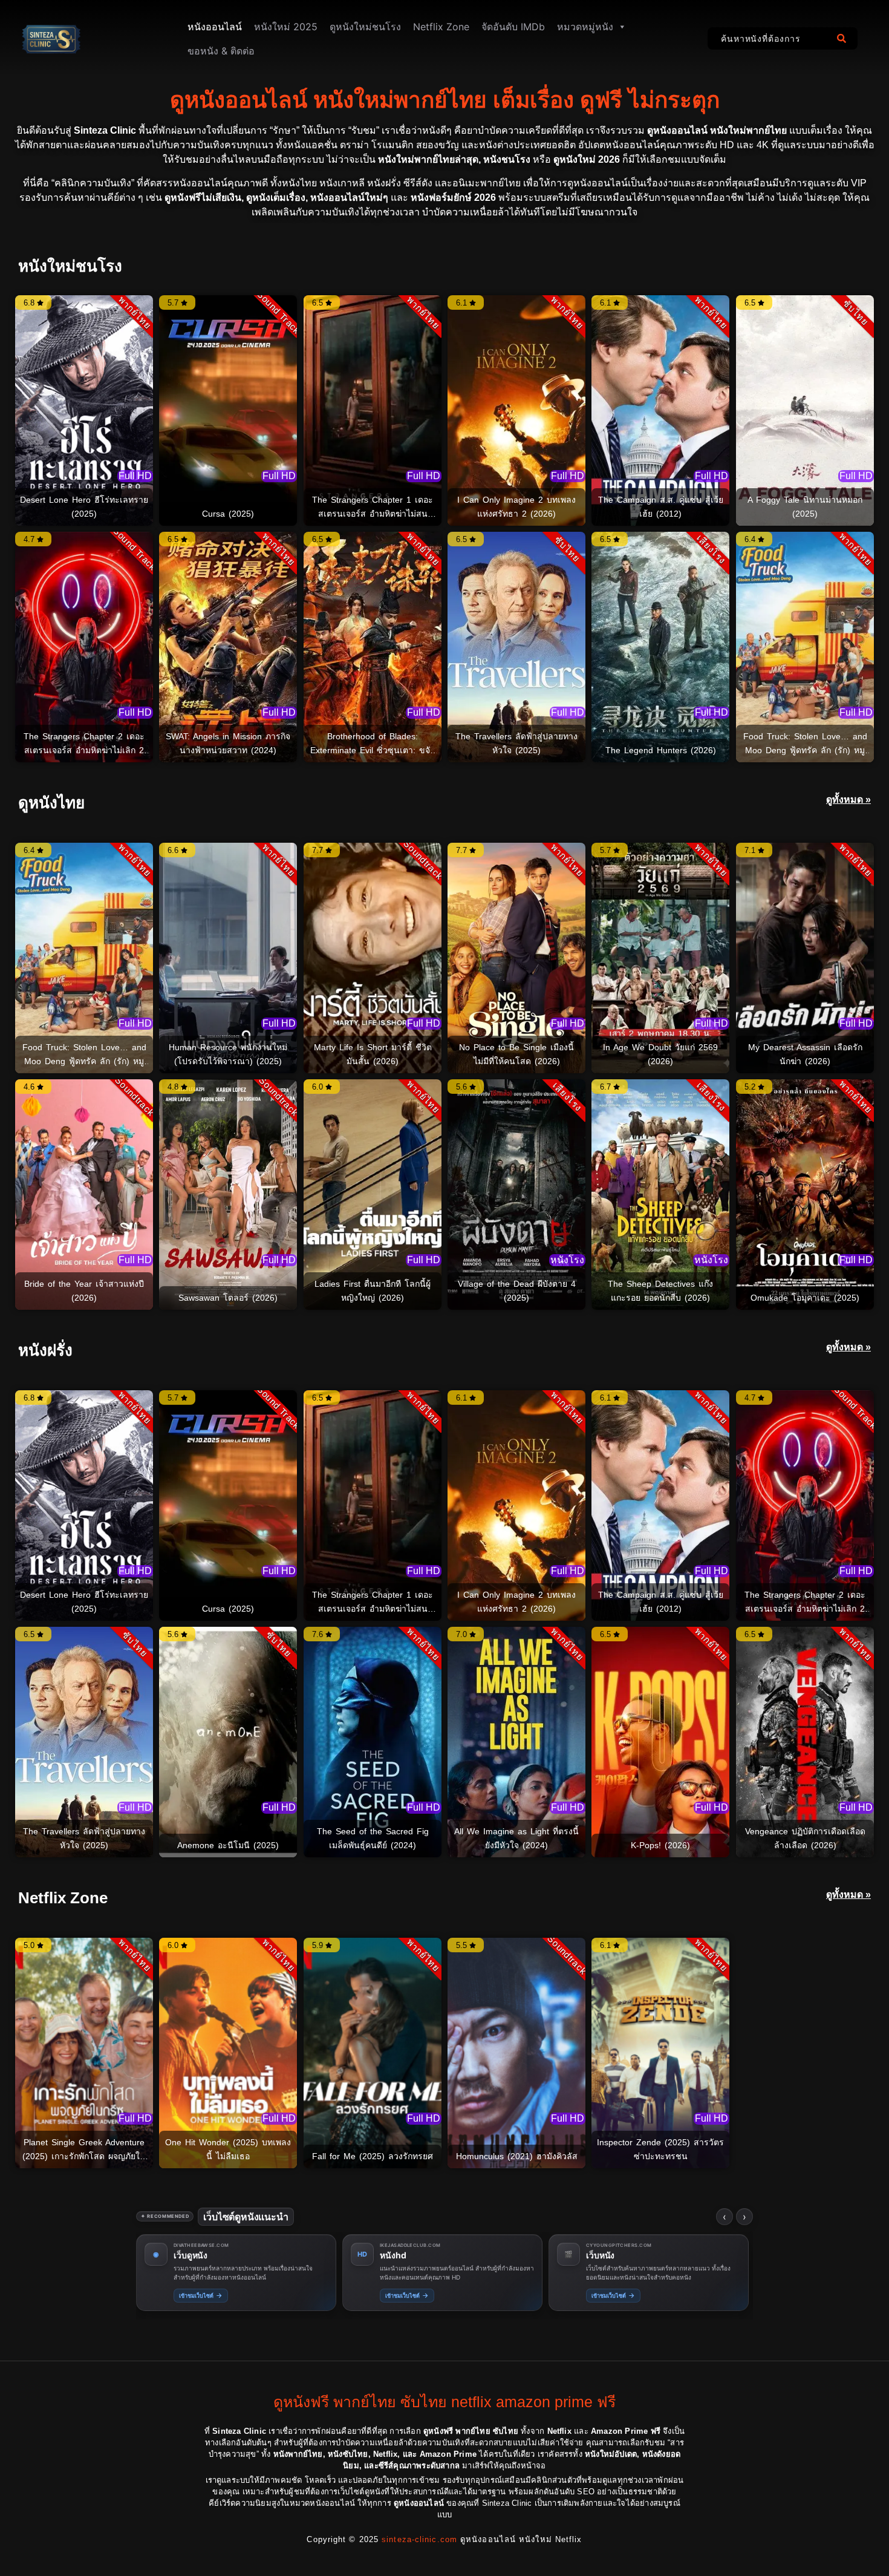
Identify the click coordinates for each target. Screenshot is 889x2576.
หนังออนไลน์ (215, 27)
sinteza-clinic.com (419, 2539)
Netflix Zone (441, 27)
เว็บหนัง (396, 2255)
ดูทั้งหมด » (848, 799)
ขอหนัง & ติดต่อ (221, 51)
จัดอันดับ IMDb (513, 27)
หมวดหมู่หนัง (585, 27)
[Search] (844, 38)
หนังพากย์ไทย (613, 2255)
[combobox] (769, 38)
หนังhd (189, 2255)
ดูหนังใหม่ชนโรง (365, 27)
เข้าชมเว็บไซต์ (203, 2295)
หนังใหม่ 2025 (286, 27)
